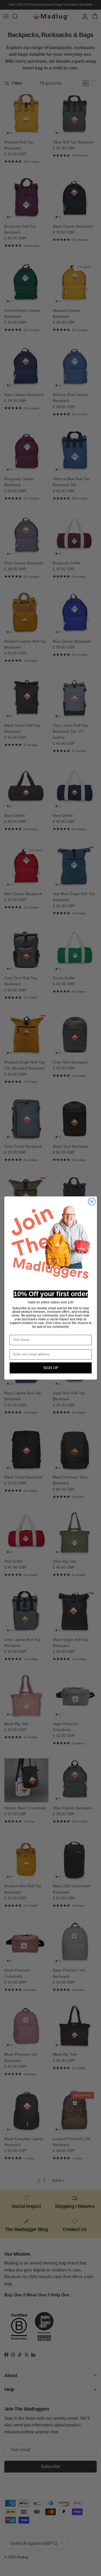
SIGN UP (50, 1368)
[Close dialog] (92, 1202)
